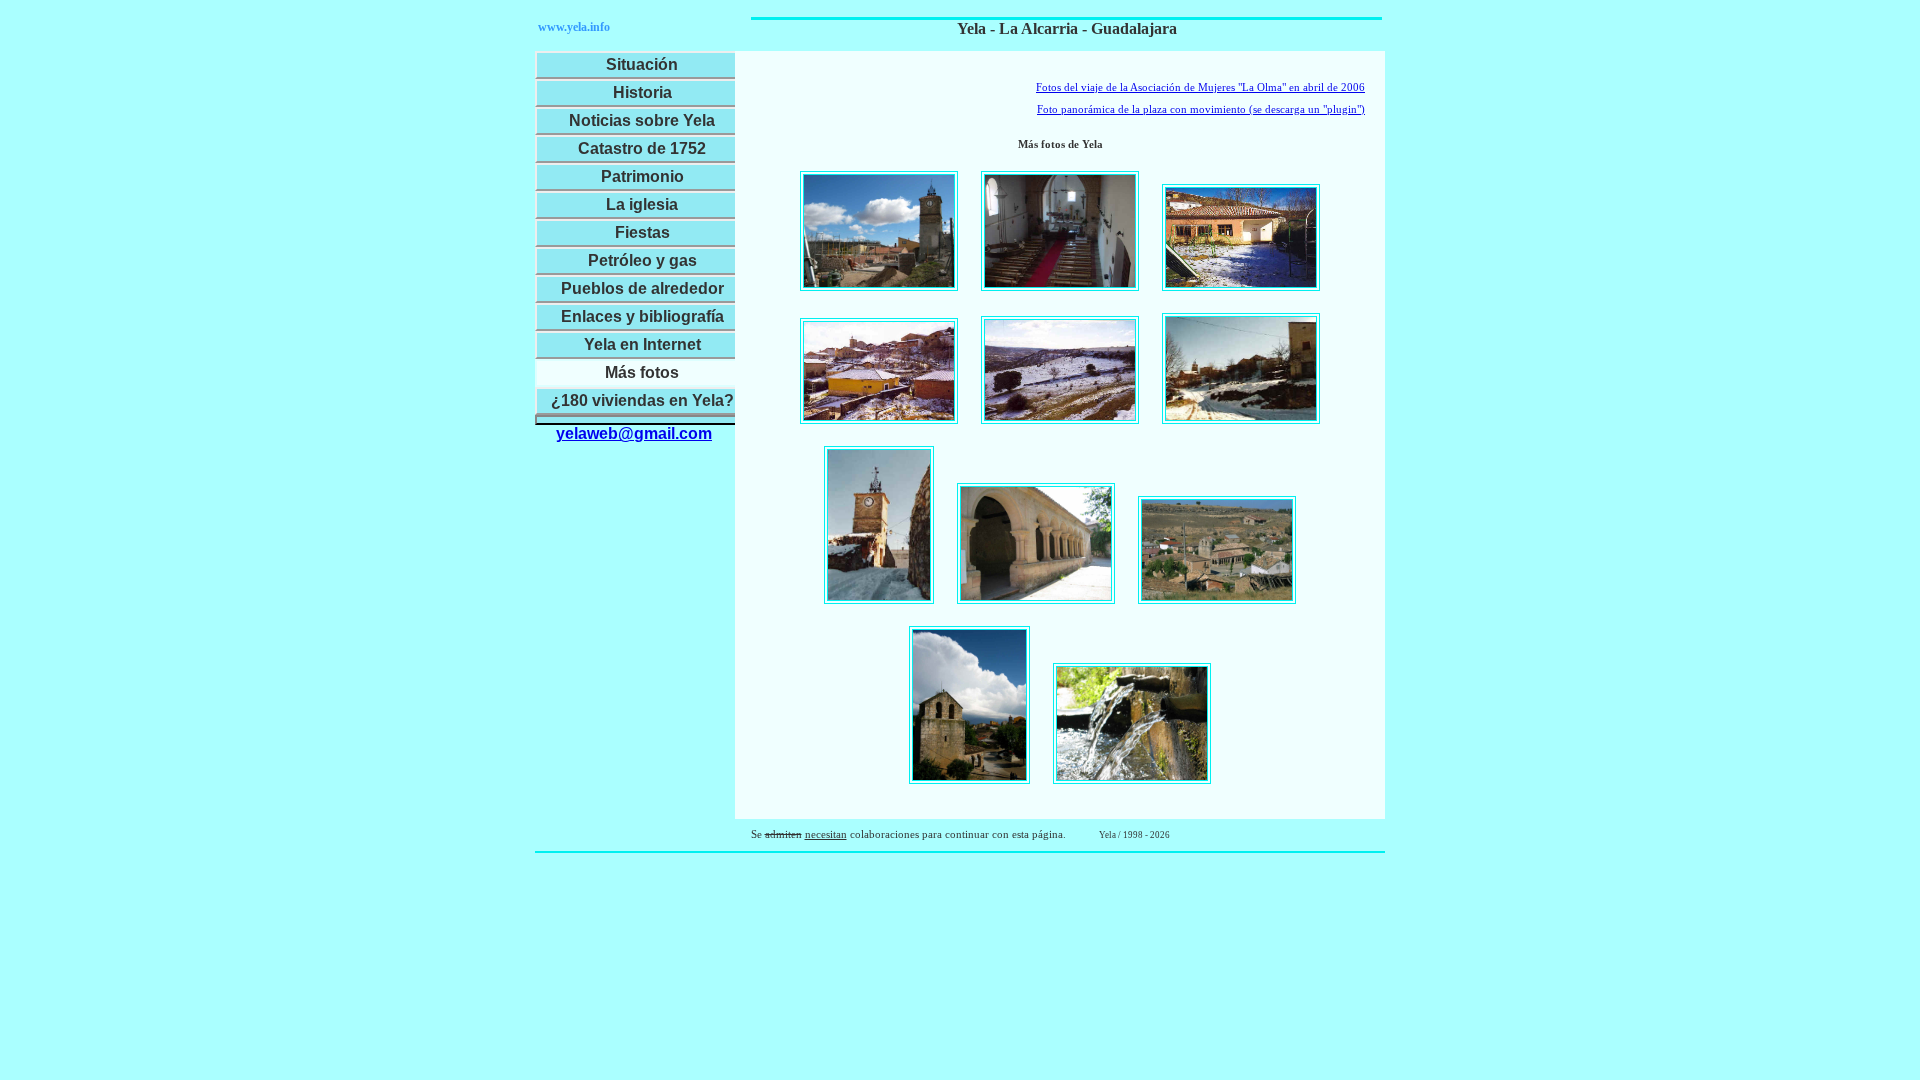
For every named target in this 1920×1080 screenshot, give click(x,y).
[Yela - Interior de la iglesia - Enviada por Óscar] (1060, 231)
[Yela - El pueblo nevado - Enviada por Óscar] (879, 371)
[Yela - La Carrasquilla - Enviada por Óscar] (1060, 370)
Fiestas (642, 232)
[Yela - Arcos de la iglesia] (1036, 543)
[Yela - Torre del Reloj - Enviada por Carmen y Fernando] (879, 525)
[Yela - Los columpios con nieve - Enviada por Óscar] (1241, 237)
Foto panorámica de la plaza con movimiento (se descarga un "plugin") (1201, 109)
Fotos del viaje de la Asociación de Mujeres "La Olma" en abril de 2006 (1200, 87)
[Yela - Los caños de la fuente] (1132, 723)
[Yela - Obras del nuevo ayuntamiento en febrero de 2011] (879, 231)
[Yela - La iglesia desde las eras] (1217, 550)
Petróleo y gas (642, 260)
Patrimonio (642, 176)
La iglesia (642, 204)
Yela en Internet (642, 344)
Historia (642, 92)
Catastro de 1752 (642, 148)
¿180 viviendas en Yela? (642, 400)
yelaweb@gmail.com (634, 433)
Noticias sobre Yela (642, 120)
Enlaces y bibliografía (642, 316)
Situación (642, 64)
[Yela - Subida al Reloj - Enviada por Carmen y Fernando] (1241, 368)
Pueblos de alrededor (642, 288)
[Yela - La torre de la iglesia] (969, 705)
